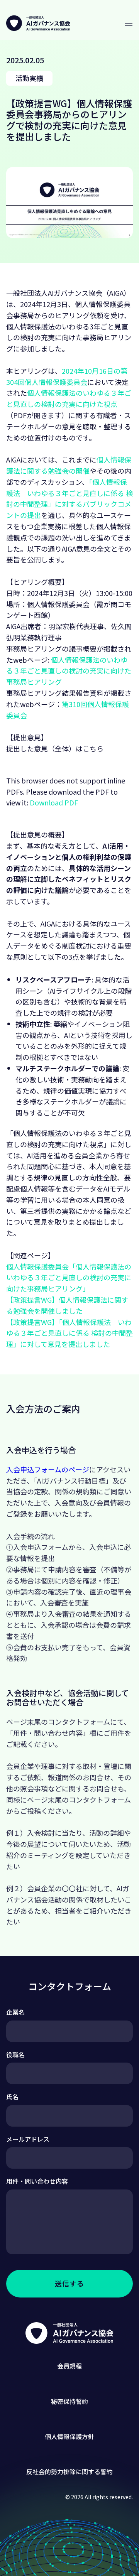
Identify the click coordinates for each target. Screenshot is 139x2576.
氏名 (12, 2097)
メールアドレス (28, 2139)
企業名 (15, 2012)
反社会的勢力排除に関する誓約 (69, 2471)
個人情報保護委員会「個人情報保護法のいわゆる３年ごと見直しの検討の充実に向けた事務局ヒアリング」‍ (69, 1278)
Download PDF (54, 802)
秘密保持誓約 (69, 2401)
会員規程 (69, 2366)
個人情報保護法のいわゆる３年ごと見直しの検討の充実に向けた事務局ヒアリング (69, 671)
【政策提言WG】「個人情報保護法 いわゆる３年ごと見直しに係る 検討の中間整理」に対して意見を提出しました (69, 1333)
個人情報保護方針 (69, 2436)
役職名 (15, 2054)
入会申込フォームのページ (48, 1469)
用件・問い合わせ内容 (37, 2181)
